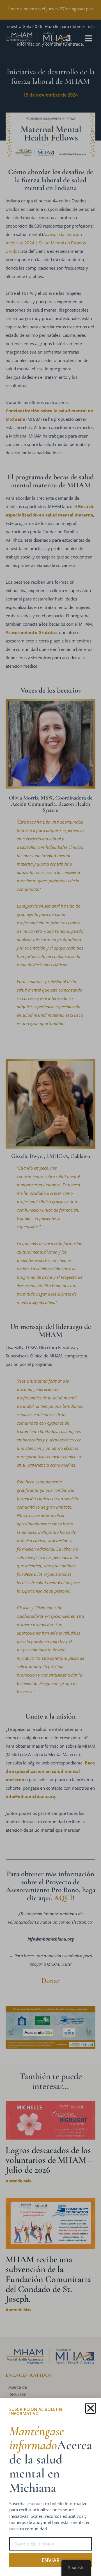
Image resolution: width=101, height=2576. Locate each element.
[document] (50, 1288)
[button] (91, 2408)
